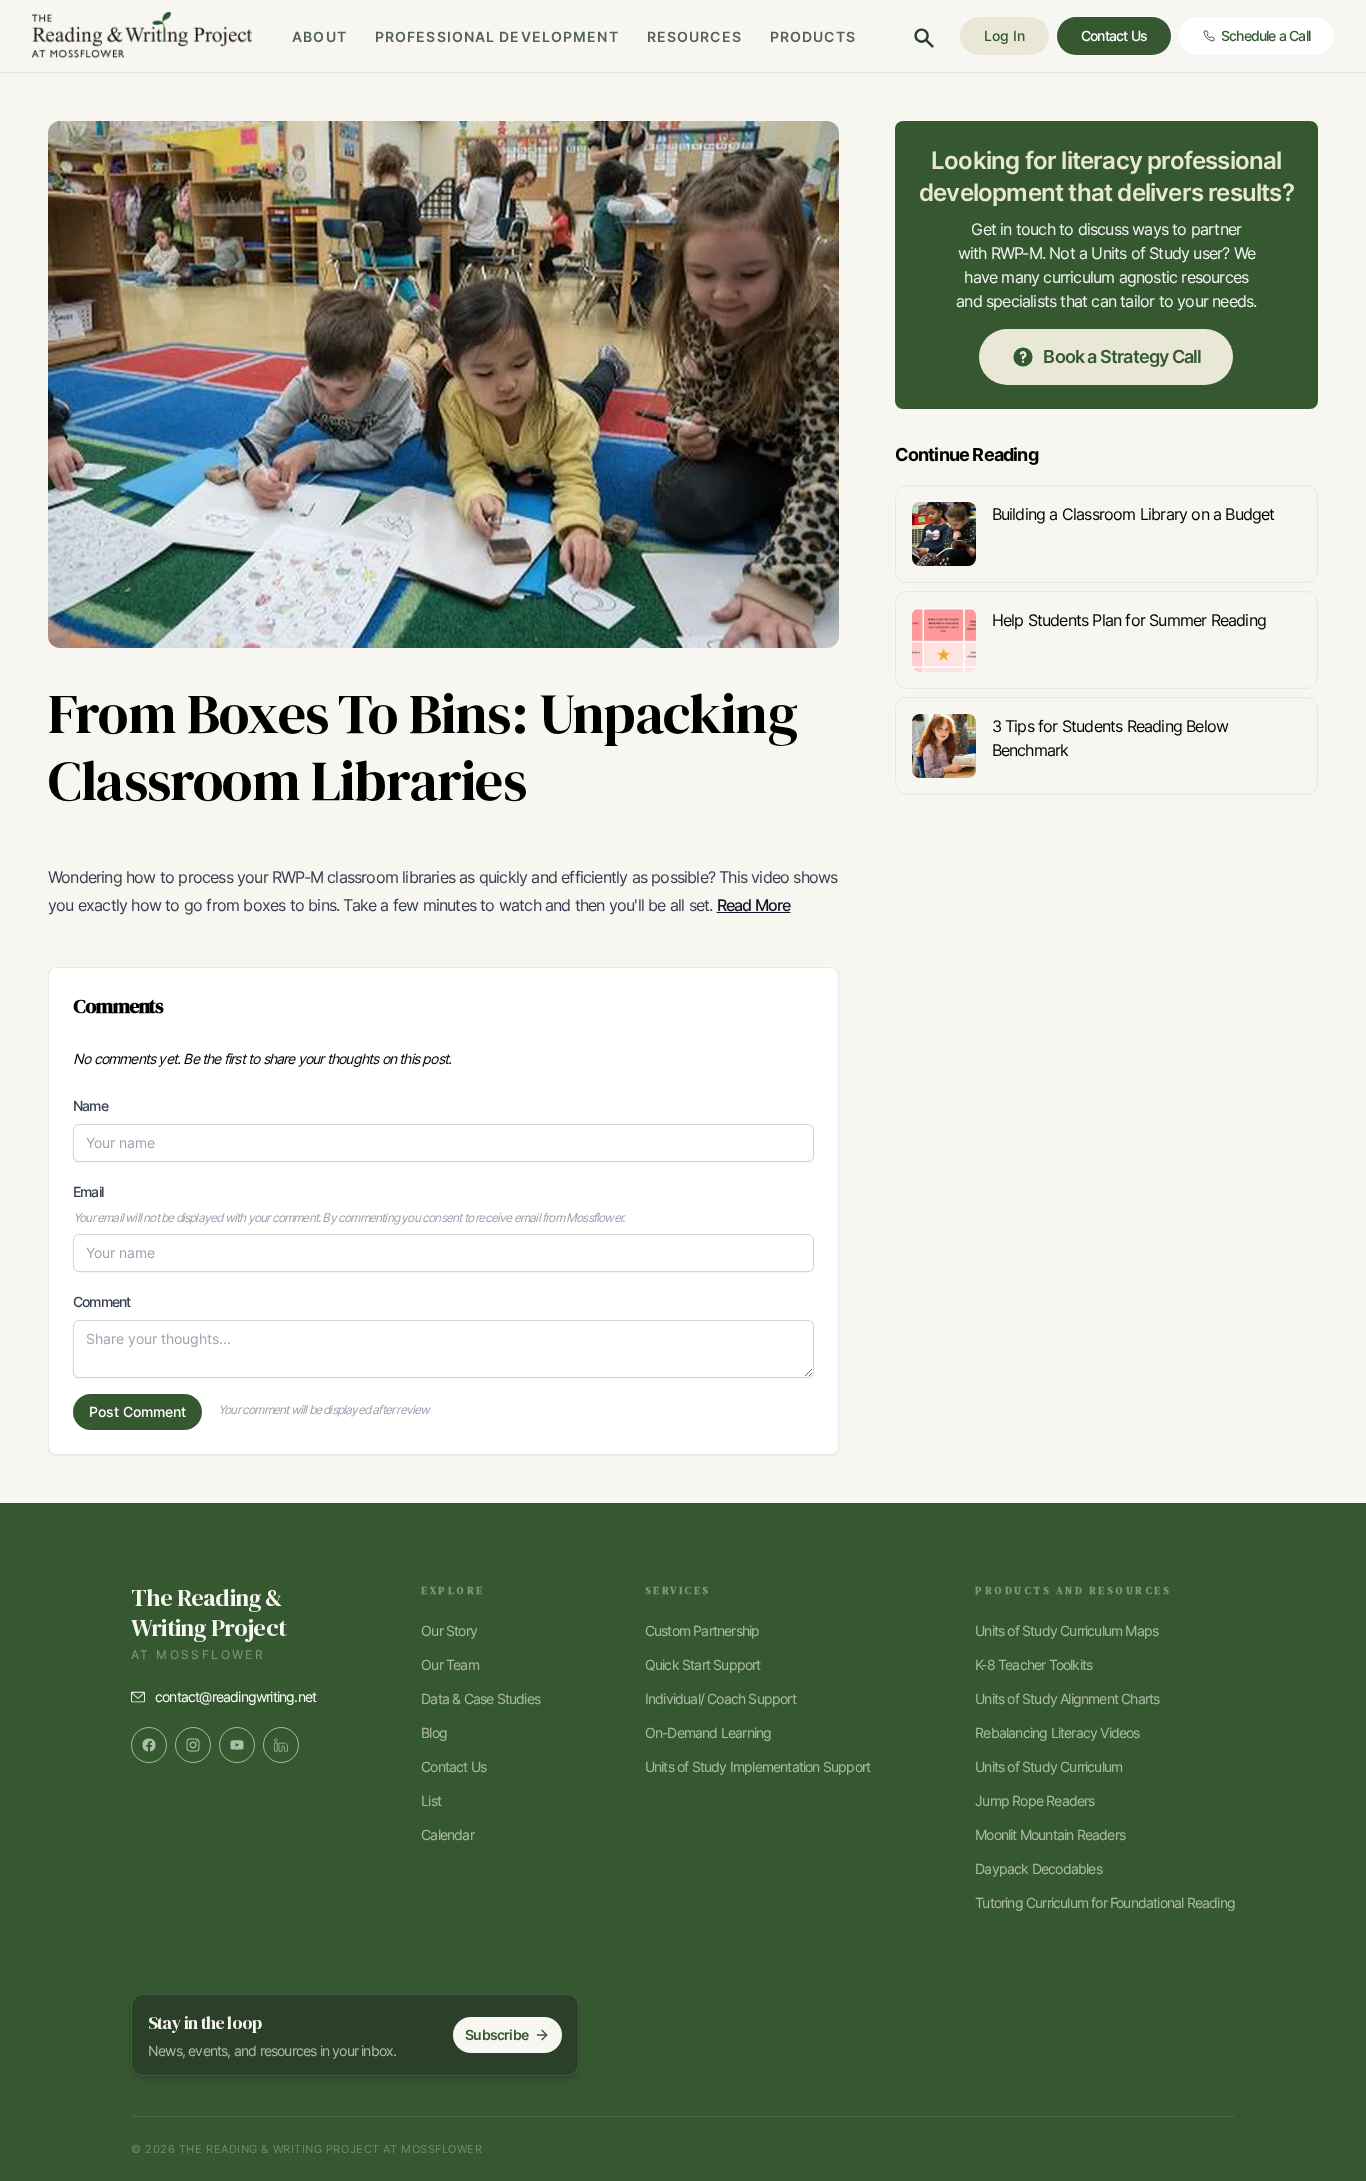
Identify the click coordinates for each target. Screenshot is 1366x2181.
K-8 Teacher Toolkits (1033, 1664)
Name (90, 1105)
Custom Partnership (702, 1630)
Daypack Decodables (1038, 1868)
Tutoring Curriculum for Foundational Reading (1105, 1902)
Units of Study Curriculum (1048, 1766)
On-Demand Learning (708, 1732)
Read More (754, 905)
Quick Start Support (703, 1664)
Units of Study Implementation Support (757, 1766)
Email (88, 1191)
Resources (694, 36)
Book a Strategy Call (1122, 356)
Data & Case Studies (480, 1698)
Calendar (447, 1834)
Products (813, 36)
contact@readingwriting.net (235, 1696)
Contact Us (453, 1766)
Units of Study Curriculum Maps (1066, 1630)
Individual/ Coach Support (720, 1698)
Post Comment (137, 1411)
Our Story (449, 1630)
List (431, 1800)
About (319, 36)
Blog (434, 1732)
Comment (101, 1301)
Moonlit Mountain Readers (1050, 1834)
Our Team (450, 1664)
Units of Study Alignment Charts (1067, 1698)
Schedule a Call (1265, 35)
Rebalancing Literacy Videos (1057, 1732)
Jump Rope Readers (1034, 1800)
